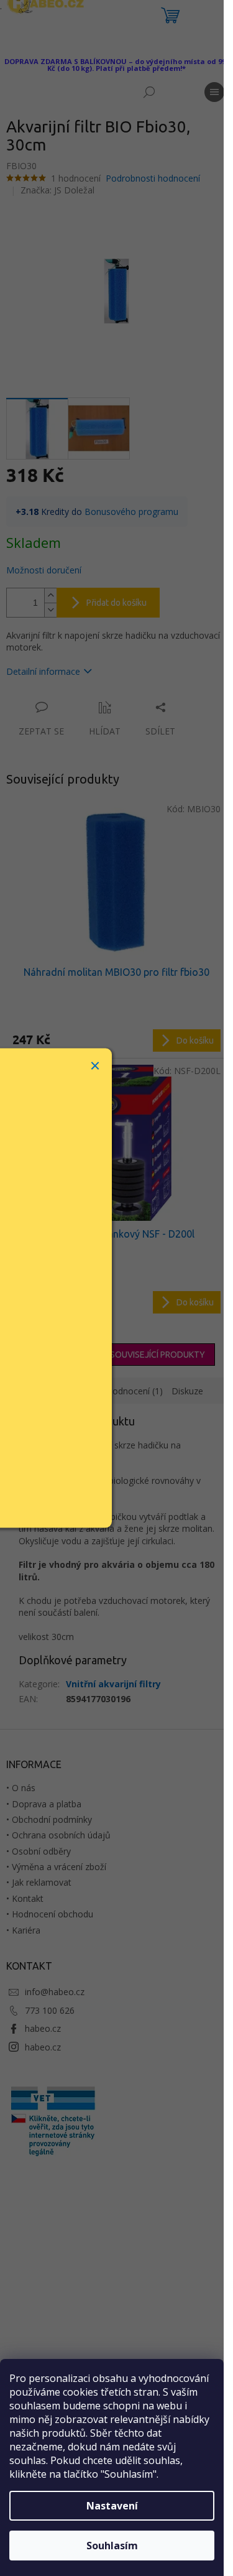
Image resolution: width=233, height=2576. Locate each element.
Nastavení (112, 2506)
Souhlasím (112, 2546)
